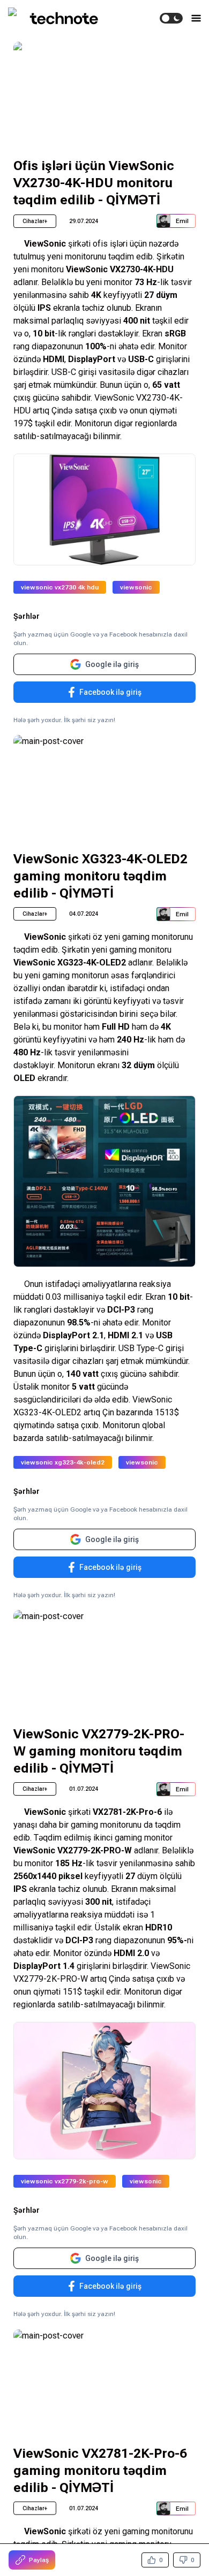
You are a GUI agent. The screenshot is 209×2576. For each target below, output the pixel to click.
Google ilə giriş (112, 664)
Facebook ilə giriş (110, 692)
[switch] (171, 18)
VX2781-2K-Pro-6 (127, 1812)
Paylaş (39, 2560)
